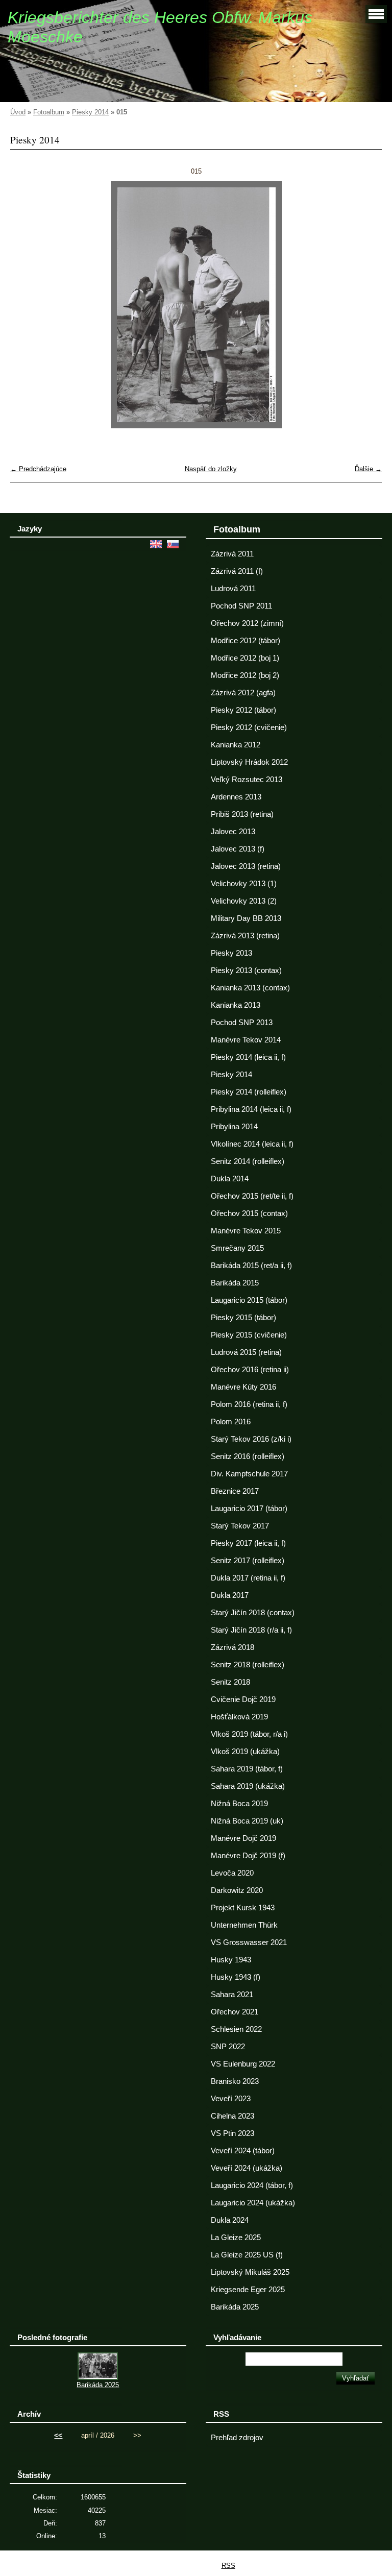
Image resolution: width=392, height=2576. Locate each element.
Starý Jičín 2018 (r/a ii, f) (251, 1630)
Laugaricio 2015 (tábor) (249, 1300)
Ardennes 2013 (236, 797)
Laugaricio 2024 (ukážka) (253, 2203)
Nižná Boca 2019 (239, 1804)
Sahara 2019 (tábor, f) (247, 1769)
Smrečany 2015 (237, 1248)
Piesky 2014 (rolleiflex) (249, 1092)
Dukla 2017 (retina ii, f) (248, 1578)
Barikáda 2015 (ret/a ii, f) (251, 1266)
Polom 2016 (231, 1422)
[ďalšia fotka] (365, 305)
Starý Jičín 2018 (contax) (253, 1613)
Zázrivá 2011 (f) (237, 571)
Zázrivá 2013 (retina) (245, 936)
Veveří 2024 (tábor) (243, 2151)
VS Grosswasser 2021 (249, 1942)
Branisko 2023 (235, 2081)
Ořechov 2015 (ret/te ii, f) (252, 1196)
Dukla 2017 (230, 1595)
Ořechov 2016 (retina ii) (250, 1370)
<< (58, 2435)
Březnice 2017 (235, 1491)
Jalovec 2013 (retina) (246, 866)
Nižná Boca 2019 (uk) (247, 1821)
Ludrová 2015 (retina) (246, 1352)
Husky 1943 (231, 1960)
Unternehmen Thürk (244, 1925)
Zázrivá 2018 (232, 1647)
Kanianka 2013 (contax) (250, 988)
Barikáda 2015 (235, 1283)
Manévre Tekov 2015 (246, 1231)
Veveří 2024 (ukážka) (247, 2168)
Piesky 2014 (90, 112)
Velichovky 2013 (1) (244, 884)
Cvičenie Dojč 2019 (243, 1699)
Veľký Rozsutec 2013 (247, 780)
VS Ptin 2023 (232, 2133)
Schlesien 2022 (236, 2029)
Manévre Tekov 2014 (246, 1040)
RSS (228, 2566)
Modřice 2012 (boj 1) (245, 658)
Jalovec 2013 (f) (238, 849)
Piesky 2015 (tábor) (243, 1318)
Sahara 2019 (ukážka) (248, 1786)
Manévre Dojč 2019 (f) (248, 1856)
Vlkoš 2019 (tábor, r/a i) (249, 1734)
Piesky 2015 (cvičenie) (249, 1335)
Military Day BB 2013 (246, 918)
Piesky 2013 (231, 953)
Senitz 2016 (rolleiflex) (248, 1456)
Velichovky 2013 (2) (244, 901)
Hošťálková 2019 (239, 1717)
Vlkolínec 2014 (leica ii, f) (252, 1144)
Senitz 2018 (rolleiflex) (248, 1665)
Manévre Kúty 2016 (243, 1387)
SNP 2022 (228, 2047)
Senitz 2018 (230, 1682)
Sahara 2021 (232, 1995)
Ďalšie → (368, 469)
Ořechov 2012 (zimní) (247, 623)
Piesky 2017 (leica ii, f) (248, 1543)
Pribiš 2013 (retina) (242, 814)
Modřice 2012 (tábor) (246, 641)
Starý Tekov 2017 (240, 1526)
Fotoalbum (49, 112)
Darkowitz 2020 (237, 1890)
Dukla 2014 (230, 1179)
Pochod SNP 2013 (242, 1023)
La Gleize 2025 (236, 2238)
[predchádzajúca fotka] (27, 305)
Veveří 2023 (231, 2099)
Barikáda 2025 (235, 2307)
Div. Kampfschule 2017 (249, 1474)
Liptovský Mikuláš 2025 (250, 2272)
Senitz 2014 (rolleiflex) (248, 1161)
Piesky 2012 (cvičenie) (249, 727)
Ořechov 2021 (235, 2012)
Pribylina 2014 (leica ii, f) (251, 1109)
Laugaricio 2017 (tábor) (249, 1509)
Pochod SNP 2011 (241, 606)
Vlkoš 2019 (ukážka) (245, 1752)
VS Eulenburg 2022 (243, 2064)
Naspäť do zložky (211, 469)
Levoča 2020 (232, 1873)
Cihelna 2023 (232, 2116)
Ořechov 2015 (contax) (249, 1213)
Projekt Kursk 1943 (243, 1908)
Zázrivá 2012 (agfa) (243, 693)
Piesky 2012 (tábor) (243, 710)
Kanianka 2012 (236, 745)
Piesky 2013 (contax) (246, 970)
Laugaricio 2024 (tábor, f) (252, 2185)
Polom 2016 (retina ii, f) (249, 1404)
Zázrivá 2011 (232, 554)
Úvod (18, 112)
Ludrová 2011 (233, 589)
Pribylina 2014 (234, 1127)
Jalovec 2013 (233, 832)
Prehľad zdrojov (237, 2438)
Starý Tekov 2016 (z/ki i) (251, 1439)
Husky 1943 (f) (236, 1977)
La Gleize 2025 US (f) (247, 2255)
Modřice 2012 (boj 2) (245, 675)
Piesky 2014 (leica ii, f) (248, 1057)
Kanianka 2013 (236, 1005)
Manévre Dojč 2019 (243, 1838)
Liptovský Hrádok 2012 (249, 762)
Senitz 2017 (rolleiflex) (248, 1561)
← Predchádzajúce (38, 469)
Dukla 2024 (230, 2220)
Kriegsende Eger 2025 (248, 2290)
